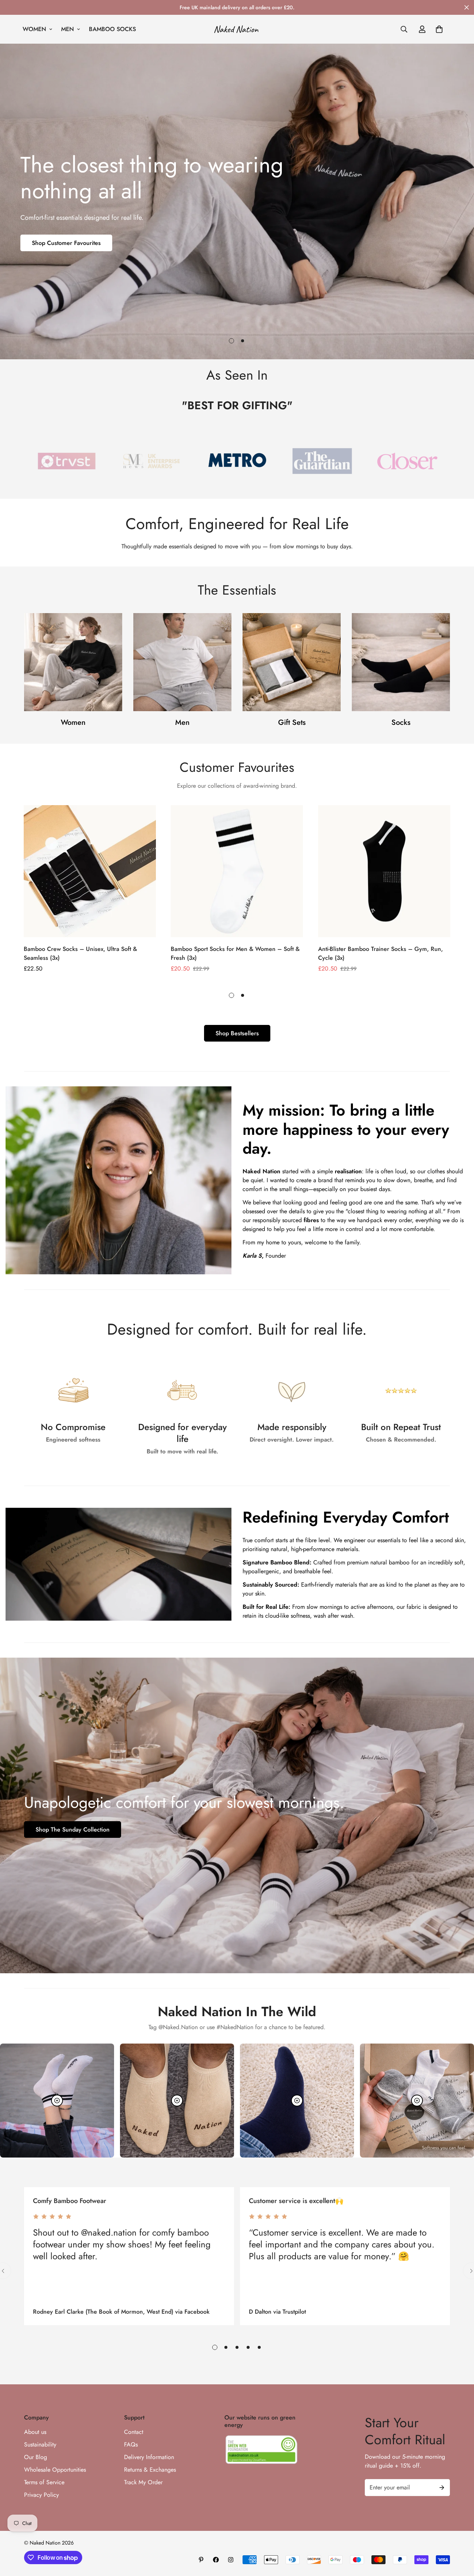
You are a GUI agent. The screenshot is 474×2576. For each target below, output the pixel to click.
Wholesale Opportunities (55, 2470)
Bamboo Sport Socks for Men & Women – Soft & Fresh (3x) (235, 953)
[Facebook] (216, 2560)
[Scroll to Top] (460, 2536)
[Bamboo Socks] (401, 662)
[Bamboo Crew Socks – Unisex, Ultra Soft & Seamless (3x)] (90, 871)
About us (35, 2432)
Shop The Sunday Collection (73, 1830)
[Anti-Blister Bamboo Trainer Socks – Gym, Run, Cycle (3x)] (384, 871)
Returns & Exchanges (150, 2470)
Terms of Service (44, 2482)
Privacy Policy (41, 2495)
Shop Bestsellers (237, 1033)
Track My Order (143, 2482)
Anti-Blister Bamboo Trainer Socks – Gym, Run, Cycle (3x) (380, 953)
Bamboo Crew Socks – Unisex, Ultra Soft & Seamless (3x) (80, 953)
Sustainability (40, 2444)
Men (68, 29)
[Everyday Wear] (292, 662)
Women (34, 29)
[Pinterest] (201, 2560)
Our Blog (36, 2457)
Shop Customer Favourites (66, 243)
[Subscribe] (442, 2488)
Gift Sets (292, 722)
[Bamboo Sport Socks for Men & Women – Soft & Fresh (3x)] (237, 871)
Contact (134, 2432)
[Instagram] (231, 2560)
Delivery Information (149, 2457)
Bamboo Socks (112, 29)
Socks (401, 722)
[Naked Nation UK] (237, 29)
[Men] (182, 662)
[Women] (73, 662)
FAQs (131, 2444)
